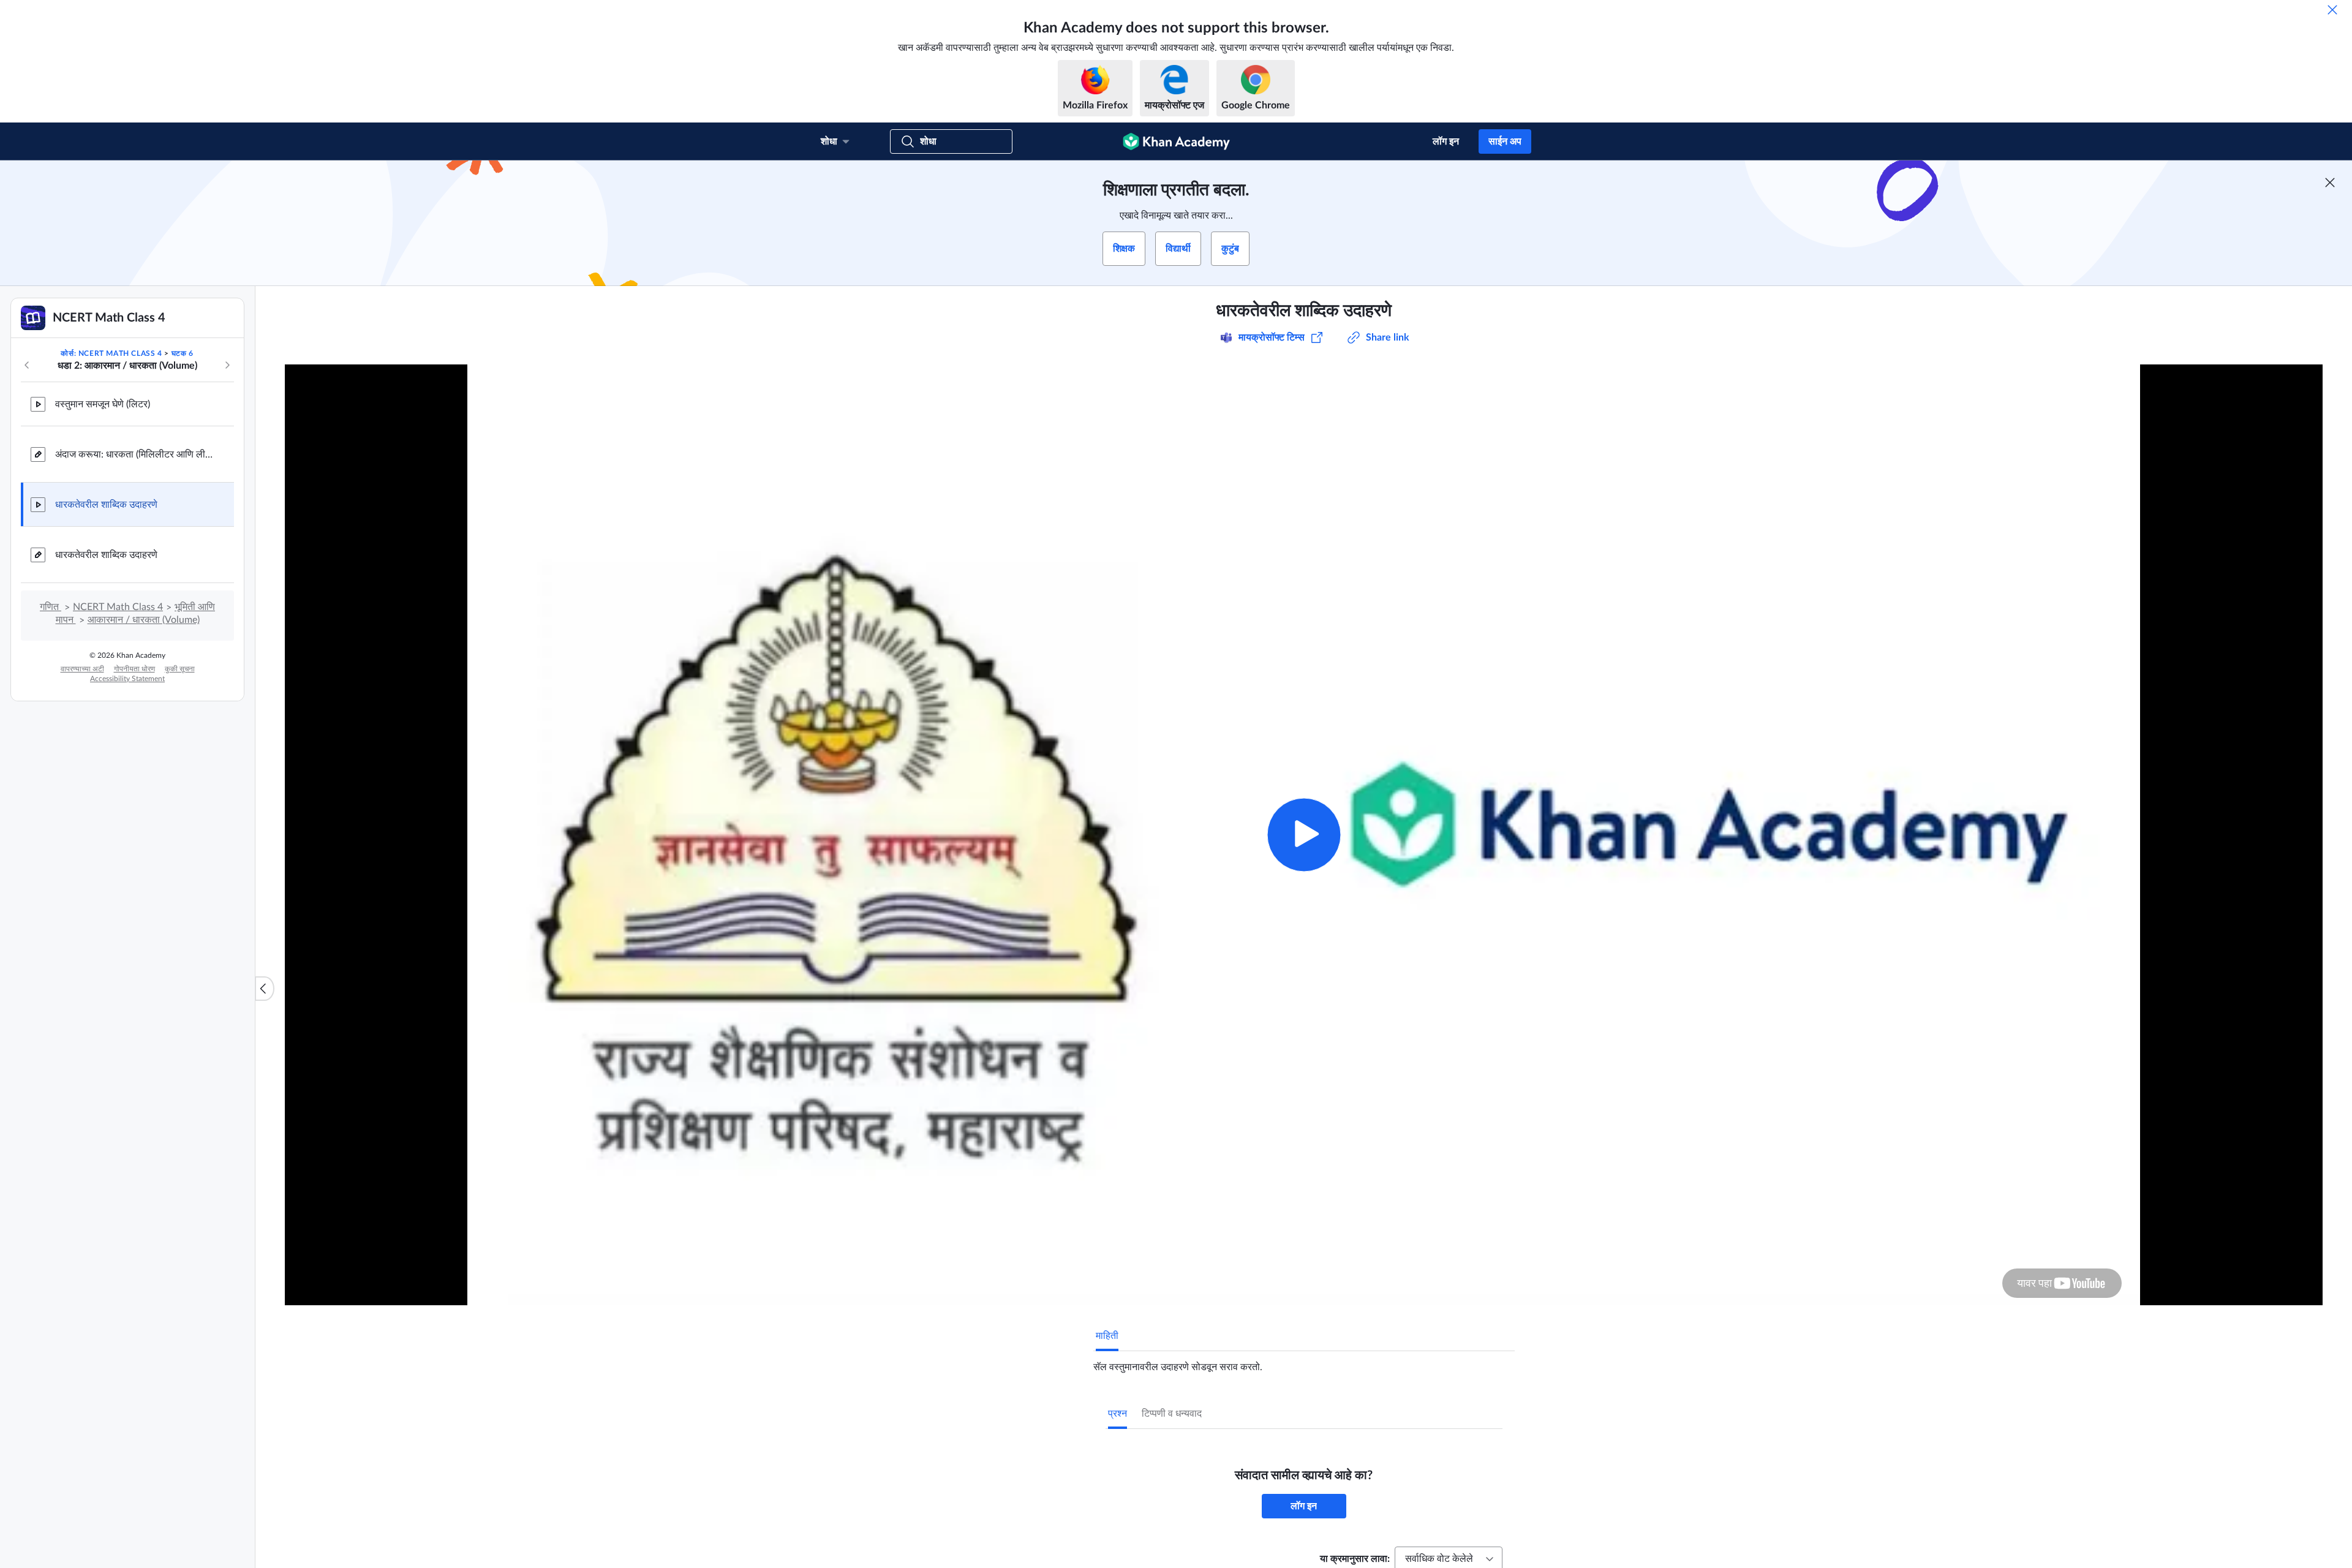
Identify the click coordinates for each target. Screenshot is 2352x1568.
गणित (51, 607)
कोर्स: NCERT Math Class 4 (111, 353)
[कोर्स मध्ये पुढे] (227, 365)
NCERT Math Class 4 (118, 607)
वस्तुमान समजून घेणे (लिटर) (103, 404)
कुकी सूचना (180, 669)
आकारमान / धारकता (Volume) (144, 620)
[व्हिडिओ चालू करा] (1304, 835)
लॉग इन (1446, 141)
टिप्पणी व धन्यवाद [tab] (1172, 1414)
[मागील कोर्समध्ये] (27, 365)
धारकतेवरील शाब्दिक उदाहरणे (106, 505)
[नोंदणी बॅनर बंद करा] (2330, 183)
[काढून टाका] (2332, 10)
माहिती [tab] (1107, 1336)
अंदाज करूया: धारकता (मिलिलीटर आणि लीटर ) (135, 454)
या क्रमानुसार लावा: (1355, 1559)
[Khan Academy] (1176, 141)
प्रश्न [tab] (1118, 1414)
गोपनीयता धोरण (134, 669)
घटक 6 (183, 353)
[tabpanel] (1304, 1362)
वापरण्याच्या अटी (82, 669)
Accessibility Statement (127, 679)
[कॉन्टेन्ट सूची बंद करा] (265, 989)
